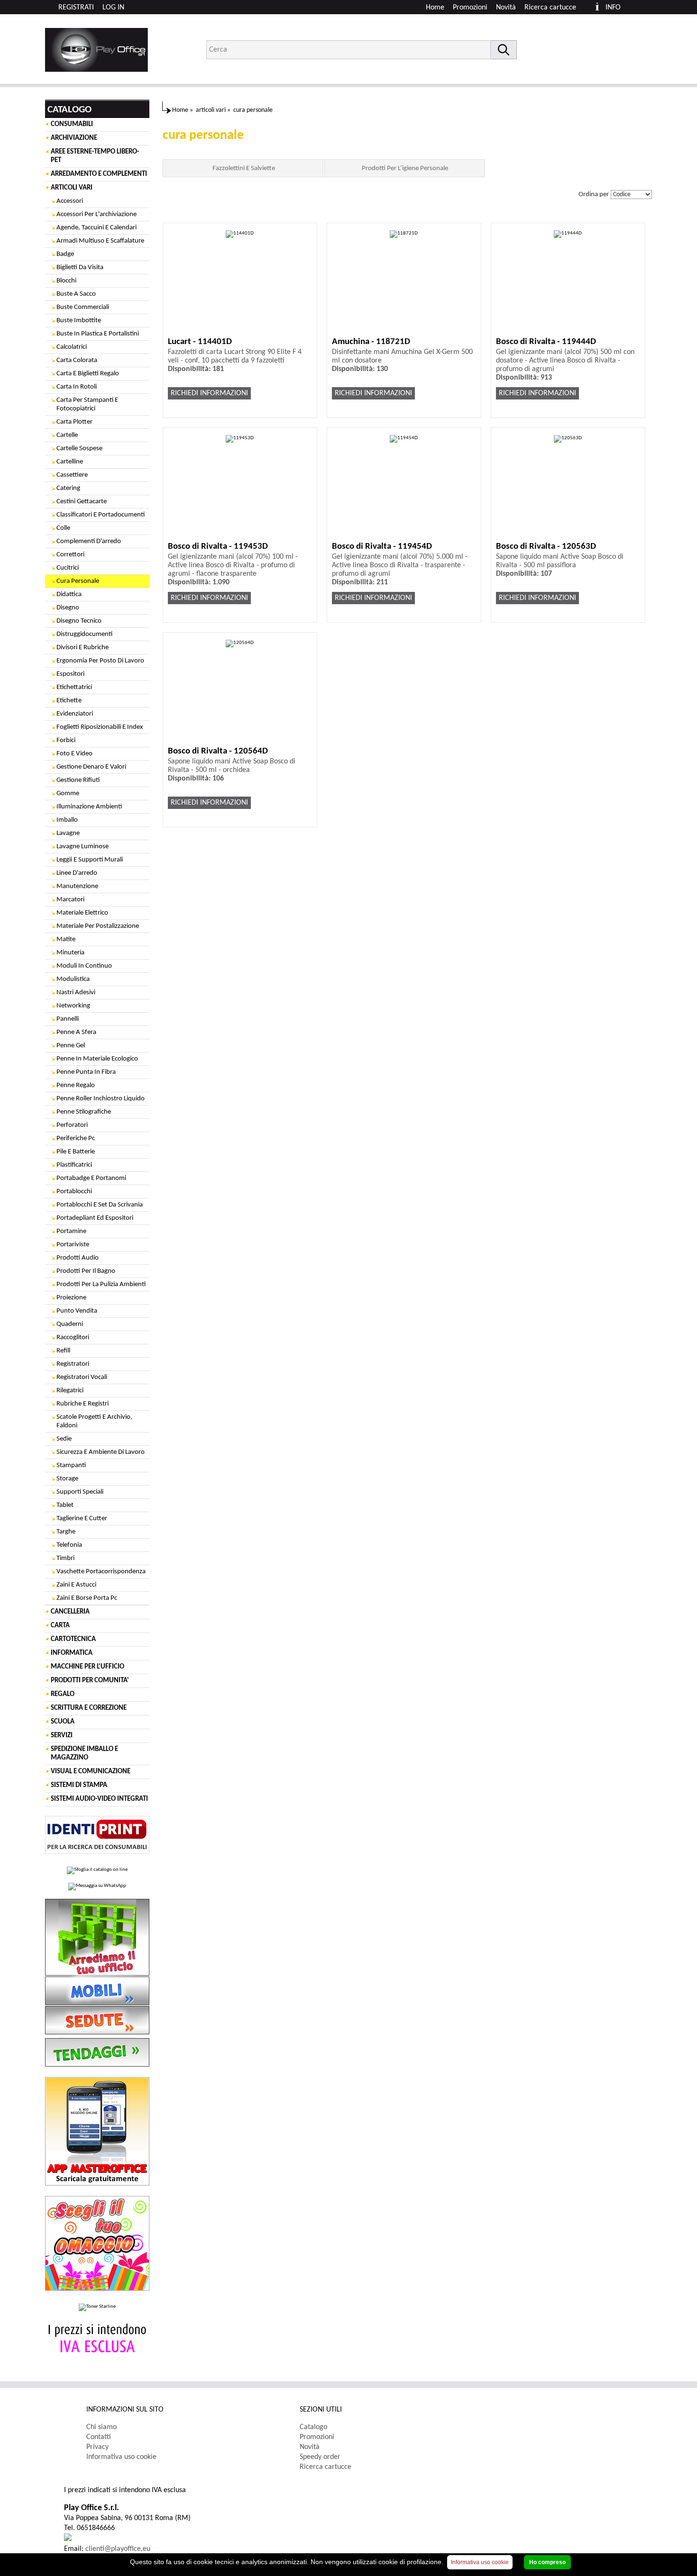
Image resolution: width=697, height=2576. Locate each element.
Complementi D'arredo (89, 541)
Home (435, 8)
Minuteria (70, 953)
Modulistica (73, 979)
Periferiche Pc (76, 1138)
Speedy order (320, 2457)
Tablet (65, 1505)
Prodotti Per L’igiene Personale (405, 168)
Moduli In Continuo (84, 966)
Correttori (70, 555)
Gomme (68, 794)
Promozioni (470, 8)
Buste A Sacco (76, 294)
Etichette (69, 701)
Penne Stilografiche (84, 1112)
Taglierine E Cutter (82, 1519)
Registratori (73, 1364)
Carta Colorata (77, 360)
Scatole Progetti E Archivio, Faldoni (94, 1421)
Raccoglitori (73, 1338)
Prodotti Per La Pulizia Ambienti (101, 1284)
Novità (506, 8)
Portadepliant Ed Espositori (95, 1218)
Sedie (64, 1439)
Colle (63, 528)
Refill (63, 1351)
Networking (73, 1006)
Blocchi (66, 281)
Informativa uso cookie (121, 2457)
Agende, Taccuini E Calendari (96, 228)
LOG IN (113, 8)
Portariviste (73, 1245)
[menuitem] (555, 8)
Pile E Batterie (76, 1152)
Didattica (69, 594)
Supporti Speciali (80, 1492)
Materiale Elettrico (82, 913)
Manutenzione (77, 886)
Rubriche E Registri (83, 1404)
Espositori (70, 674)
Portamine (71, 1231)
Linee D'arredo (77, 873)
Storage (67, 1479)
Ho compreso (547, 2562)
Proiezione (71, 1298)
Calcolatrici (72, 347)
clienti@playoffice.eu (118, 2549)
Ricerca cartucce (550, 8)
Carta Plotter (74, 422)
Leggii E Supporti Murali (90, 860)
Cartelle (67, 435)
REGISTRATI (76, 8)
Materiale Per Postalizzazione (98, 926)
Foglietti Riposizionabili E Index (100, 727)
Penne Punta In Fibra (86, 1072)
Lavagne (68, 833)
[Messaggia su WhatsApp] (97, 1887)
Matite (66, 939)
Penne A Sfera (76, 1032)
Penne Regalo (76, 1085)
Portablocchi (74, 1192)
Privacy (97, 2447)
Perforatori (72, 1125)
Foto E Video (74, 754)
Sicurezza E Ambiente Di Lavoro (101, 1452)
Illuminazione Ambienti (89, 807)
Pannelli (68, 1019)
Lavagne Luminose (83, 847)
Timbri (65, 1558)
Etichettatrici (74, 687)
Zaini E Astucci (76, 1585)
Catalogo (313, 2427)
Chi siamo (101, 2427)
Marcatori (70, 900)
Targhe (66, 1532)
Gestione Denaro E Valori (91, 767)
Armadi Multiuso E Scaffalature (100, 241)
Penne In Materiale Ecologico (97, 1059)
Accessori (70, 201)
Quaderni (70, 1324)
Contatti (99, 2437)
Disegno (68, 608)
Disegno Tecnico (79, 621)
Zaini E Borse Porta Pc (87, 1598)
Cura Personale (78, 581)
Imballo (67, 820)
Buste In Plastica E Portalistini (98, 334)
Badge (65, 254)
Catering (68, 488)
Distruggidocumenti (84, 634)
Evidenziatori (75, 714)
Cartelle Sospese (79, 449)
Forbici (66, 740)
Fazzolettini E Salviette (244, 168)
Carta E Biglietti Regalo (88, 374)
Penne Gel (71, 1046)
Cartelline (70, 462)
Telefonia (69, 1545)
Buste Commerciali (83, 307)
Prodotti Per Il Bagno (86, 1271)
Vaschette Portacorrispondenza (101, 1572)
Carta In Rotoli (77, 387)
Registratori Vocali (82, 1377)
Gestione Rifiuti (78, 780)
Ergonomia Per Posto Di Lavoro (100, 661)
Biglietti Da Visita (80, 268)
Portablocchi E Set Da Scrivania (100, 1205)
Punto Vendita (77, 1311)
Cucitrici (68, 568)
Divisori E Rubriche (83, 648)
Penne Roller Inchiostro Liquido (101, 1099)
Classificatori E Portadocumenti (101, 515)
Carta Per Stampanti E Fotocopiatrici (87, 404)
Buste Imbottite (79, 321)
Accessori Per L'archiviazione (96, 214)
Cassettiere (72, 475)
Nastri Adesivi (76, 993)
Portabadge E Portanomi (91, 1178)
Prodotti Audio (78, 1258)
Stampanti (71, 1465)
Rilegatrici (70, 1391)
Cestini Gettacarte (82, 502)
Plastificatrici (74, 1165)
